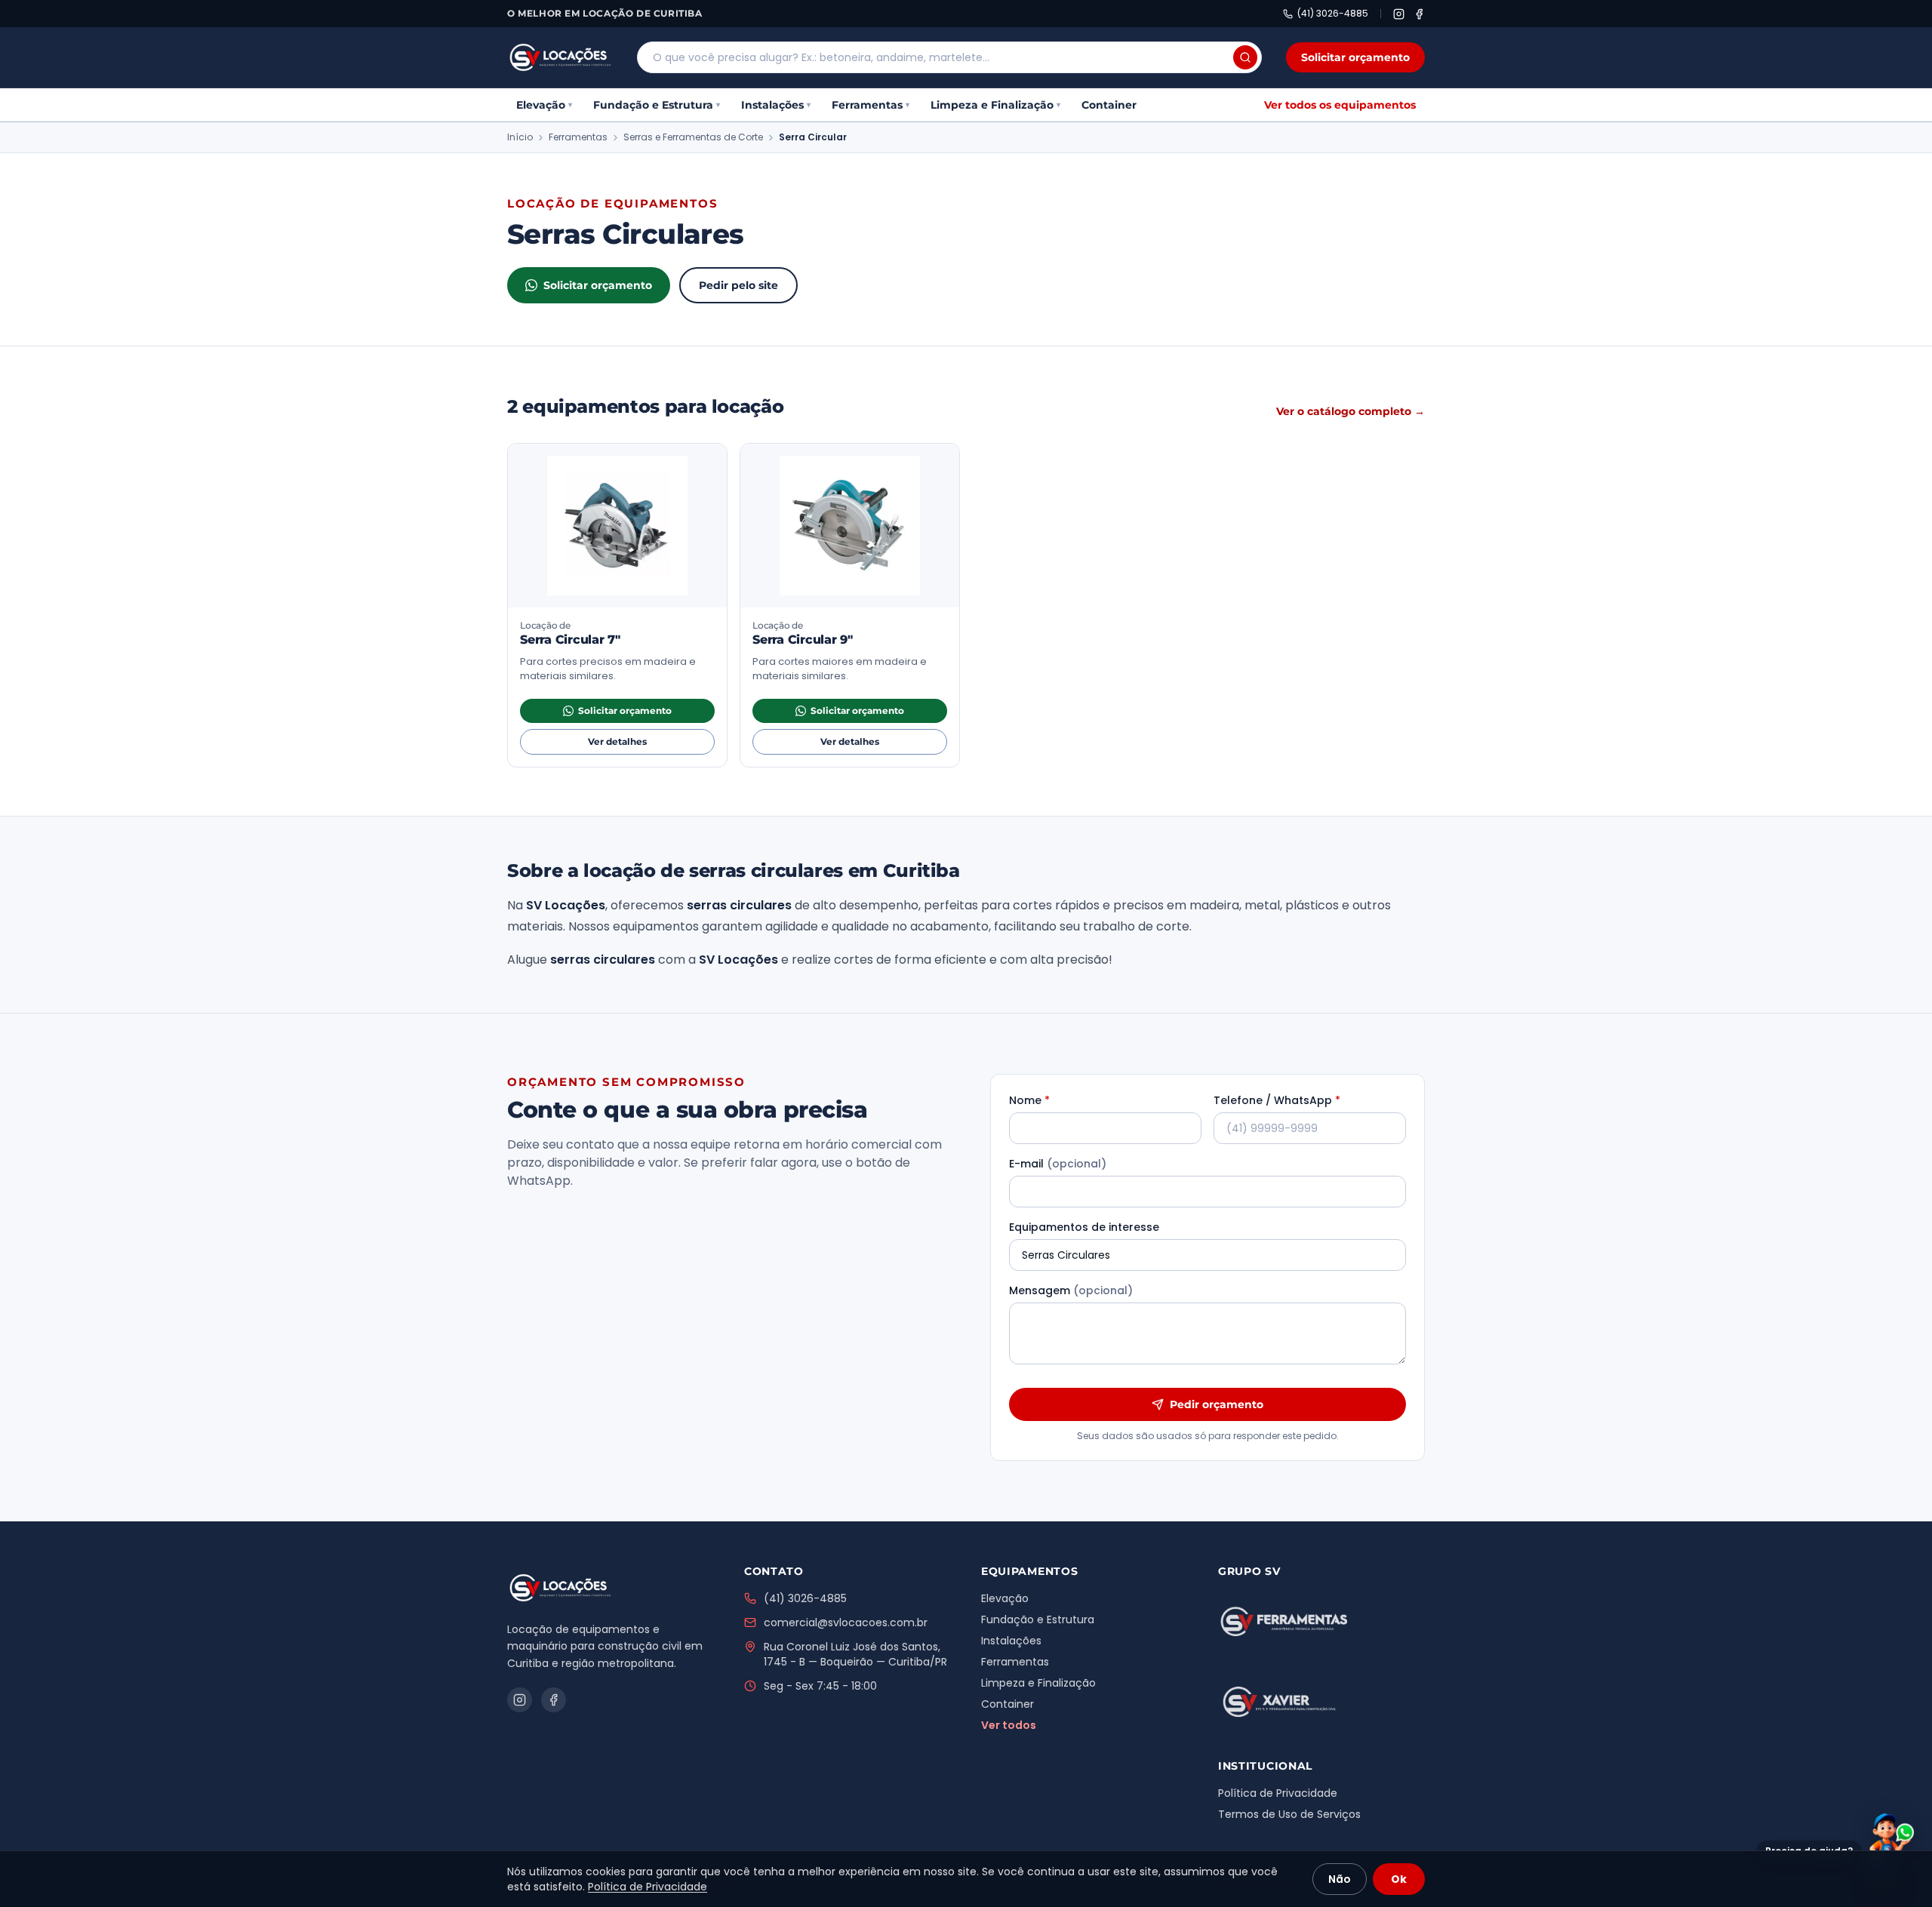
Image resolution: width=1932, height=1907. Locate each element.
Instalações (776, 105)
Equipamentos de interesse (1084, 1227)
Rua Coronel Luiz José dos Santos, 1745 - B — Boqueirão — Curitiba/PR (855, 1654)
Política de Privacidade (1278, 1793)
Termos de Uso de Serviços (1289, 1814)
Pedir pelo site (738, 285)
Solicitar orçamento (1355, 57)
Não (1340, 1879)
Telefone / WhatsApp (1277, 1100)
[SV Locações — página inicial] (560, 57)
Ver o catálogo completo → (1351, 411)
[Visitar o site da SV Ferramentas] (1284, 1621)
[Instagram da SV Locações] (1399, 14)
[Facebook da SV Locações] (1419, 14)
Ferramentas (871, 105)
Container (1109, 105)
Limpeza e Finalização (995, 105)
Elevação (544, 105)
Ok (1399, 1879)
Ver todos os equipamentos (1340, 105)
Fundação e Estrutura (657, 105)
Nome (1029, 1100)
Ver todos (1009, 1725)
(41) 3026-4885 (1333, 14)
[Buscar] (1245, 57)
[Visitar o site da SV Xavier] (1284, 1702)
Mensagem (1071, 1290)
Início (520, 137)
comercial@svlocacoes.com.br (846, 1622)
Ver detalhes (648, 744)
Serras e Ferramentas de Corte (693, 137)
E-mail (1058, 1164)
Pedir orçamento (1217, 1404)
